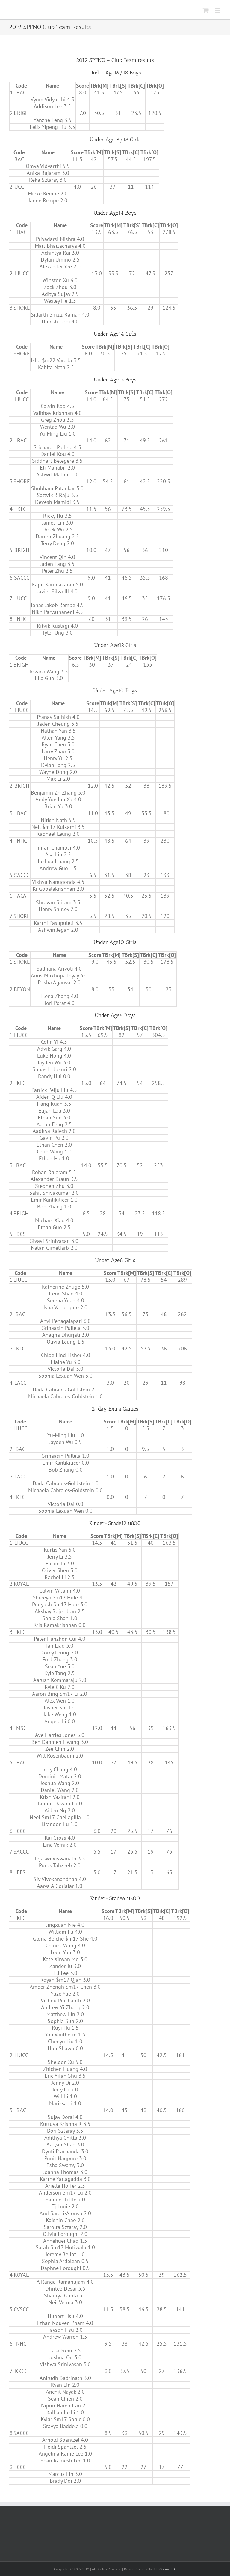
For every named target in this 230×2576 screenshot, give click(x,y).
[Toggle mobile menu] (218, 10)
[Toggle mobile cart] (206, 10)
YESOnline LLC (165, 2569)
